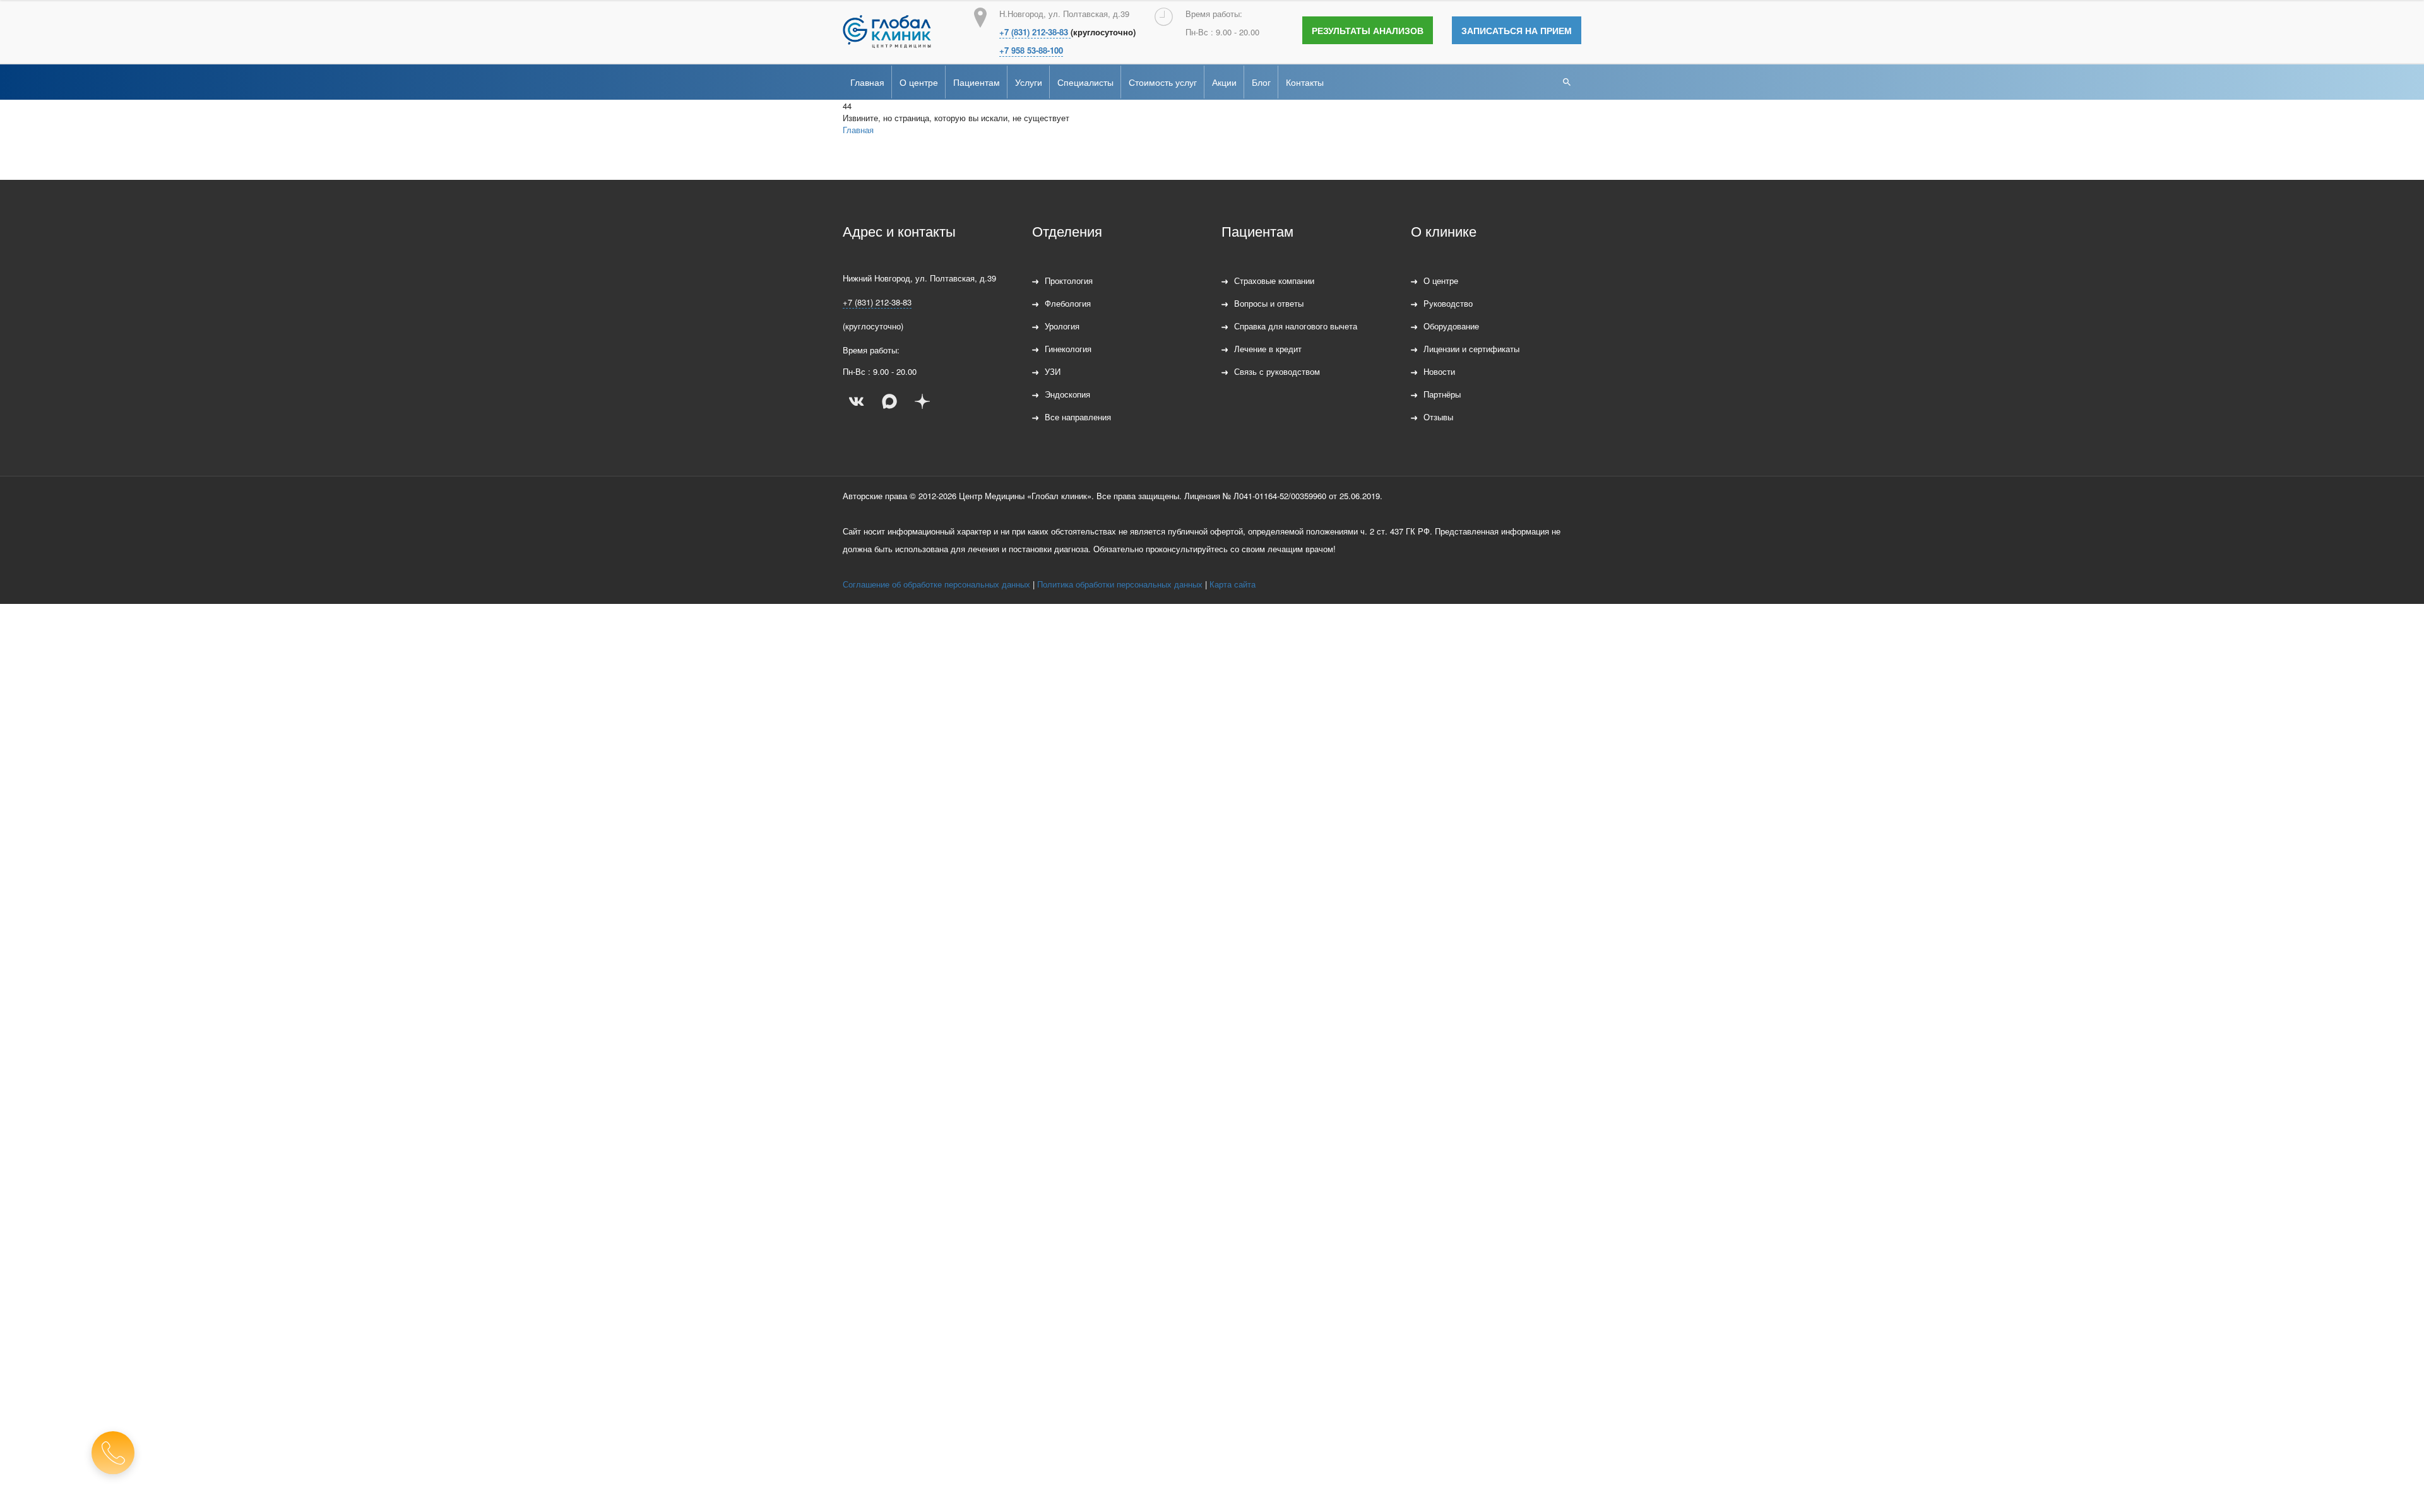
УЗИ (1053, 371)
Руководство (1448, 303)
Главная (867, 82)
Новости (1439, 371)
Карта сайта (1233, 584)
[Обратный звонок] (113, 1453)
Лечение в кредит (1268, 349)
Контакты (1305, 82)
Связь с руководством (1277, 371)
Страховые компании (1274, 281)
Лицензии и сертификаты (1471, 349)
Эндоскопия (1067, 394)
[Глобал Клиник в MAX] (889, 401)
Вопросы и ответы (1269, 303)
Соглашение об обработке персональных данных (936, 584)
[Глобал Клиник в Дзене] (922, 401)
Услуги (1029, 82)
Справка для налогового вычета (1296, 326)
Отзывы (1438, 417)
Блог (1261, 82)
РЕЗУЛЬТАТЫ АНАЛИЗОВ (1368, 30)
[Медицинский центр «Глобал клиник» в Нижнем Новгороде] (887, 32)
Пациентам (977, 82)
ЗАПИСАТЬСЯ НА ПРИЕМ (1517, 30)
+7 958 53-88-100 (1031, 50)
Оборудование (1451, 326)
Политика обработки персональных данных (1120, 584)
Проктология (1069, 281)
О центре (919, 82)
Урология (1062, 326)
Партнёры (1442, 394)
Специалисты (1085, 82)
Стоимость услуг (1163, 82)
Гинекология (1068, 349)
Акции (1224, 82)
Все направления (1078, 417)
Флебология (1068, 303)
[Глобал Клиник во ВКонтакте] (857, 401)
